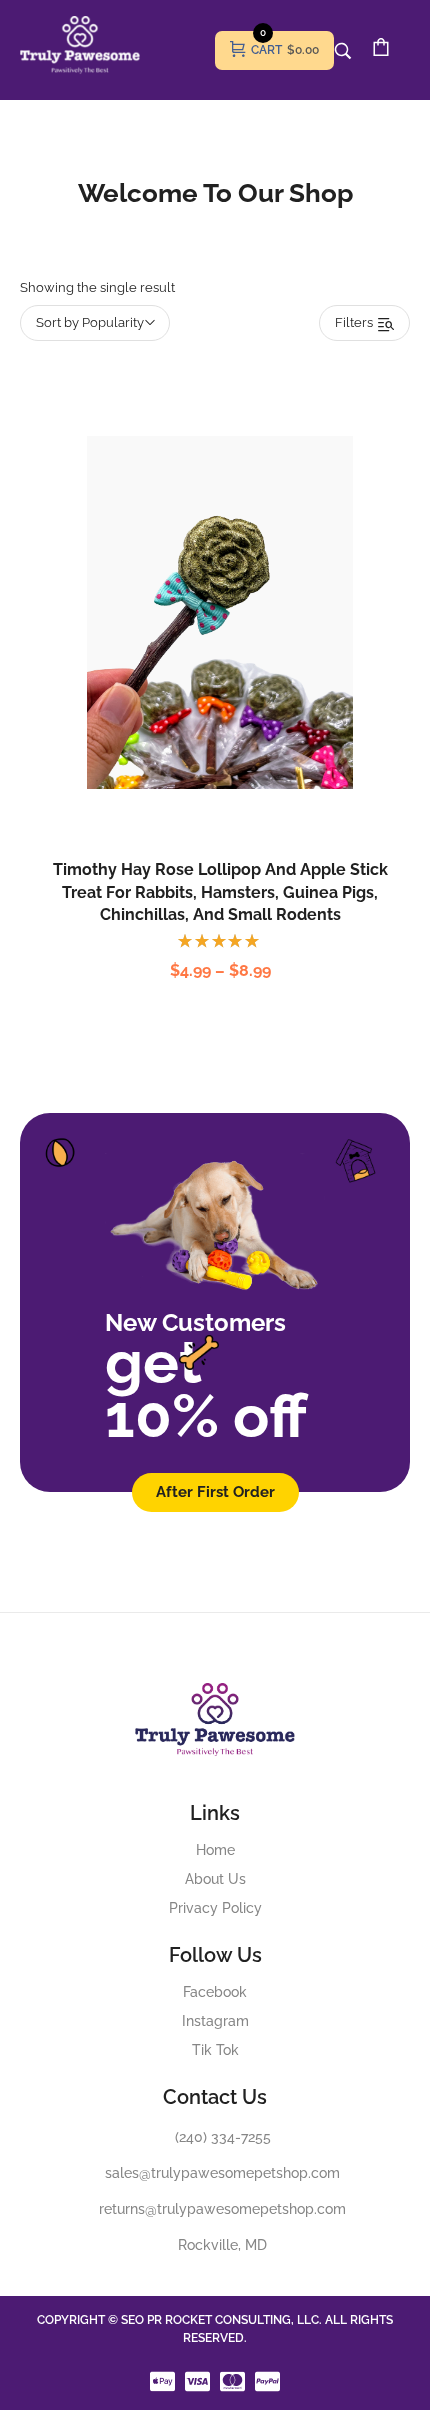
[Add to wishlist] (241, 657)
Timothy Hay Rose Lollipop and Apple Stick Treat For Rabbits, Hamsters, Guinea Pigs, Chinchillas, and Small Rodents (220, 892)
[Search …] (343, 51)
